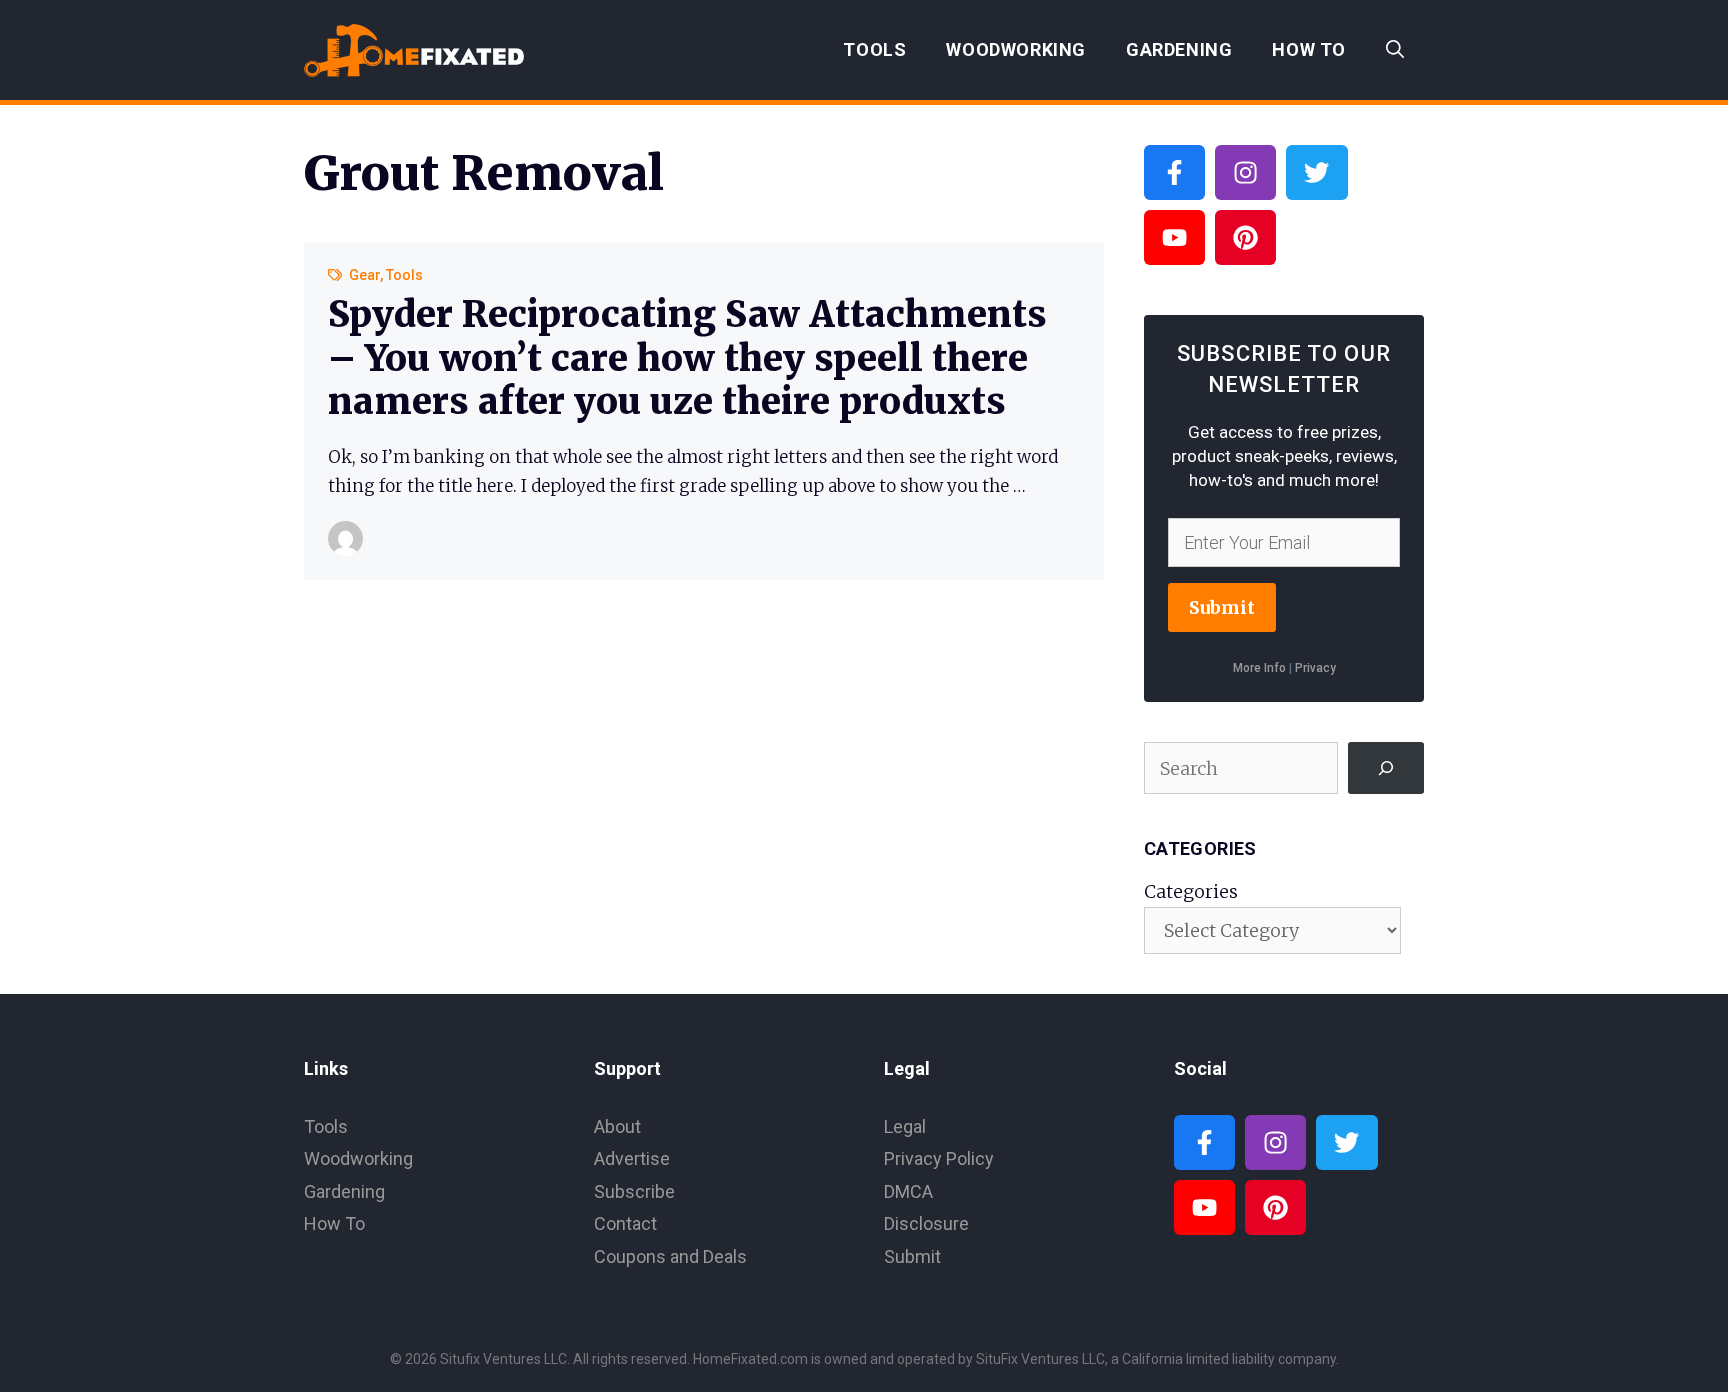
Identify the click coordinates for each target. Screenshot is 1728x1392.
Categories (1191, 891)
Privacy (1315, 668)
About (617, 1126)
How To (1309, 49)
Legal (905, 1126)
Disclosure (926, 1223)
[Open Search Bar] (1395, 50)
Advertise (632, 1158)
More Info (1259, 668)
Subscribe (634, 1191)
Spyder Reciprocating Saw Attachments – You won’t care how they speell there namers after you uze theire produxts (687, 357)
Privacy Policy (939, 1158)
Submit (1222, 607)
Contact (625, 1223)
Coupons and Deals (670, 1256)
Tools (874, 49)
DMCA (908, 1191)
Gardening (1179, 49)
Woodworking (1016, 49)
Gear (364, 275)
